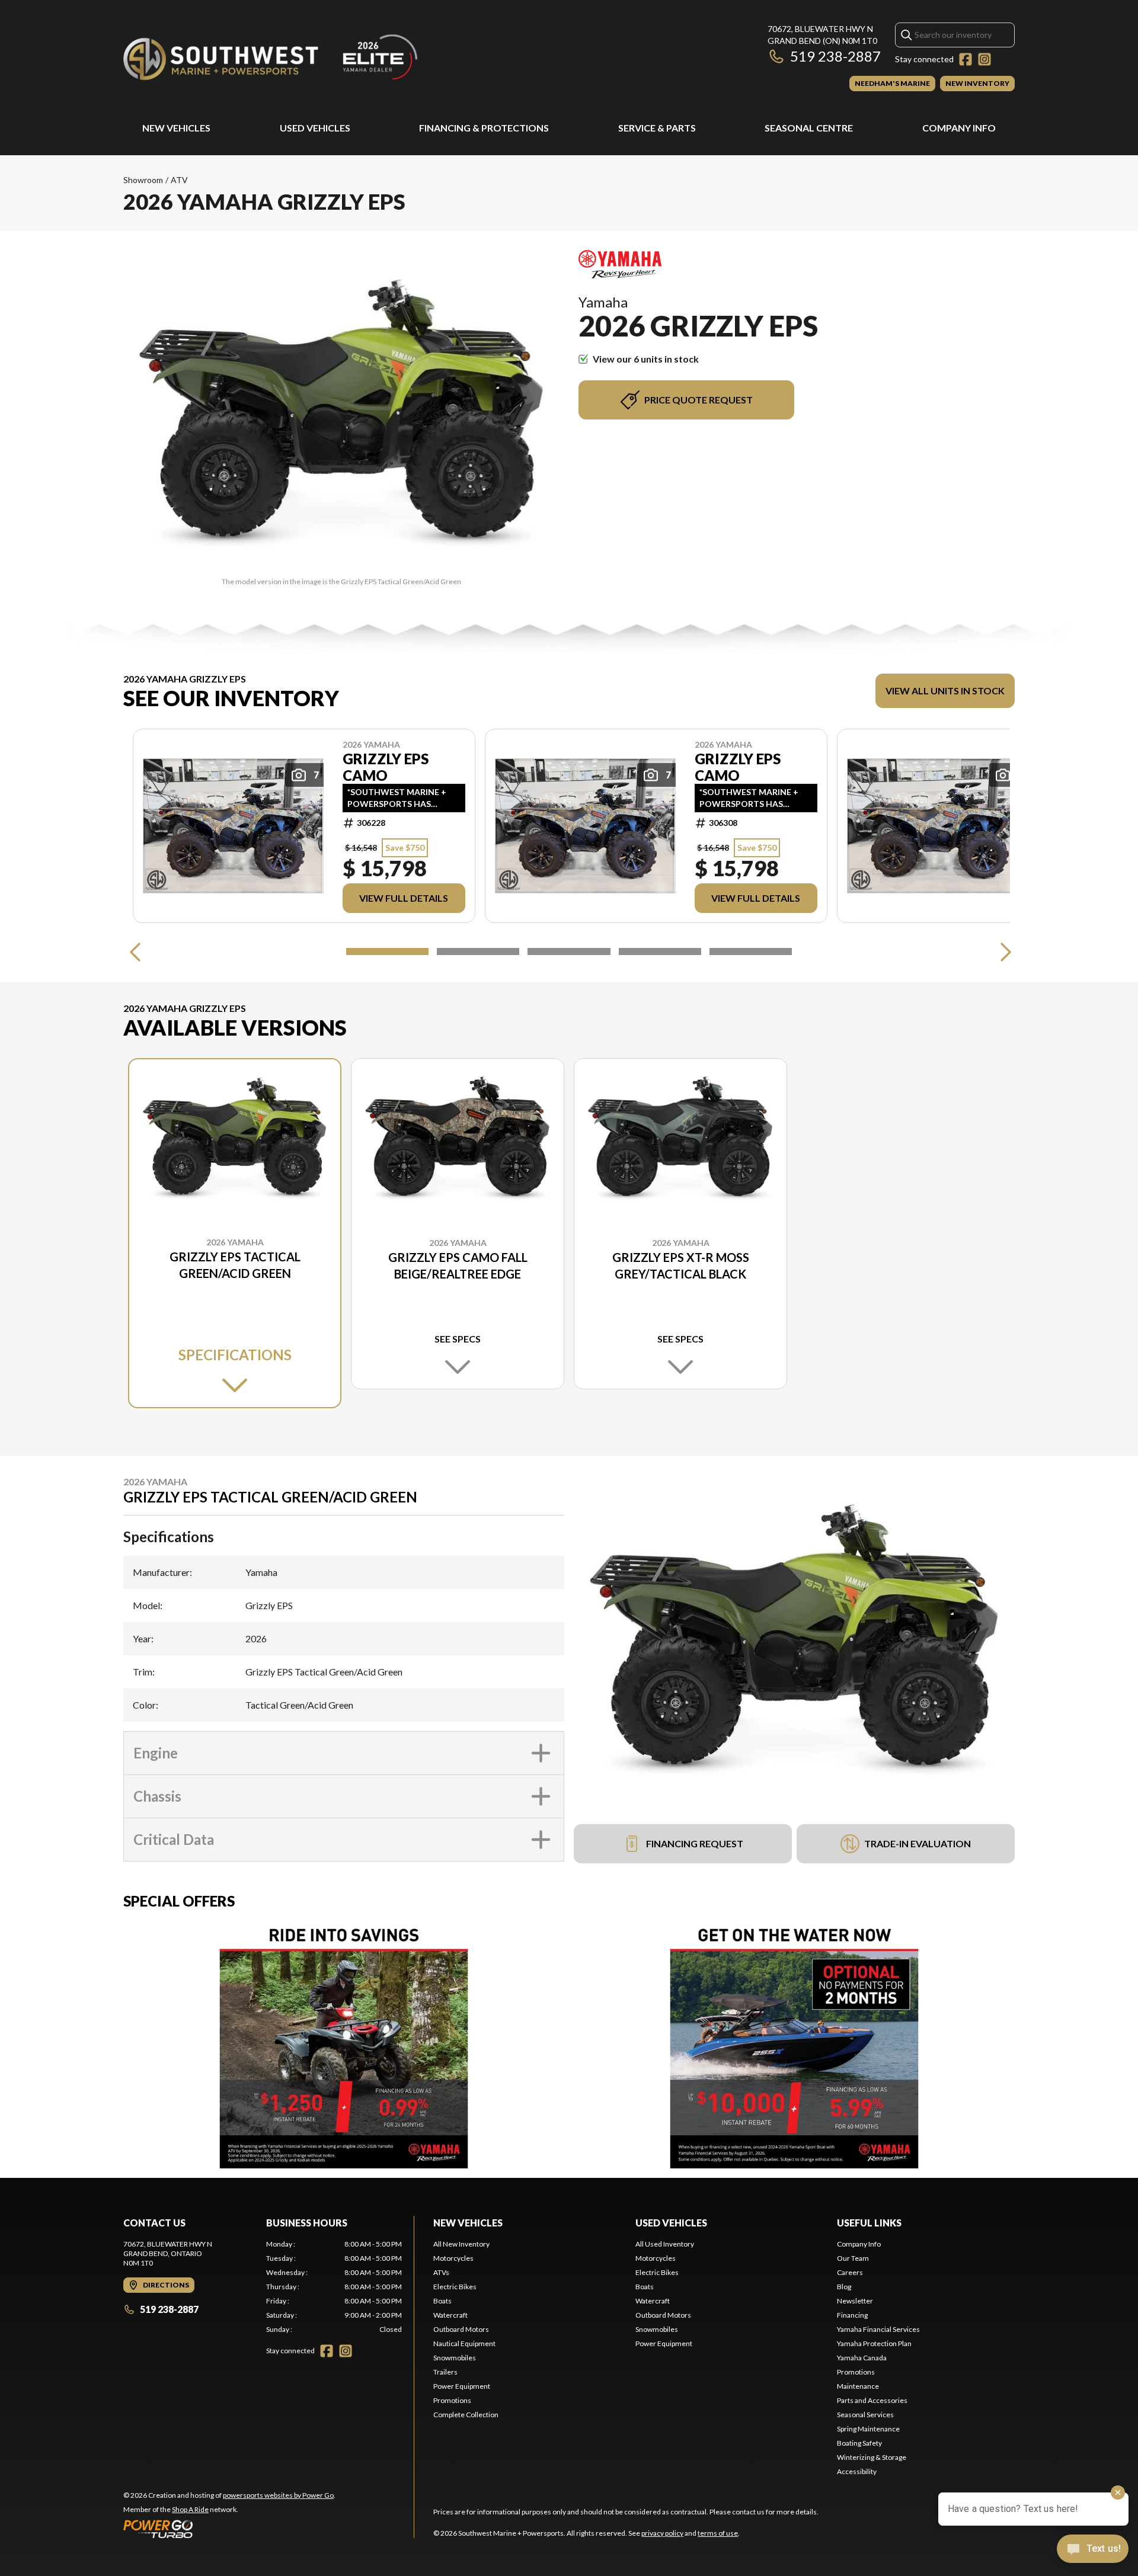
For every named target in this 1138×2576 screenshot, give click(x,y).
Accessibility (857, 2471)
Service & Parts (657, 128)
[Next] (1003, 951)
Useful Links (869, 2223)
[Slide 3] (569, 951)
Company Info (959, 128)
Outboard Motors (461, 2329)
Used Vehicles (315, 128)
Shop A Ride (190, 2509)
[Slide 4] (660, 951)
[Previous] (135, 951)
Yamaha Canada (862, 2358)
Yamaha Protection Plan (874, 2343)
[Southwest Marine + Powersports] (271, 57)
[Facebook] (966, 59)
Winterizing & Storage (872, 2457)
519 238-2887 (835, 56)
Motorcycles (453, 2258)
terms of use (718, 2533)
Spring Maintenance (868, 2429)
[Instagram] (984, 59)
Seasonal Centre (809, 128)
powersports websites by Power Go (278, 2495)
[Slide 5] (751, 951)
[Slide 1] (387, 951)
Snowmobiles (455, 2358)
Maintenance (858, 2386)
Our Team (853, 2258)
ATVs (441, 2272)
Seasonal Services (865, 2415)
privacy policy (662, 2533)
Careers (850, 2272)
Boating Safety (859, 2443)
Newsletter (855, 2301)
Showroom (143, 180)
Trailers (445, 2372)
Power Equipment (462, 2386)
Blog (844, 2287)
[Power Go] (229, 2529)
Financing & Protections (484, 128)
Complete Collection (466, 2415)
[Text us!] (1093, 2550)
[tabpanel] (334, 2287)
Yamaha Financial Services (878, 2329)
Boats (442, 2301)
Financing (852, 2315)
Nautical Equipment (464, 2343)
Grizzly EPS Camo (386, 767)
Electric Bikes (455, 2287)
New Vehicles (176, 128)
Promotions (452, 2400)
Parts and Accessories (872, 2400)
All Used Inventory (665, 2244)
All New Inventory (461, 2244)
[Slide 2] (478, 951)
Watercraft (450, 2315)
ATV (179, 180)
